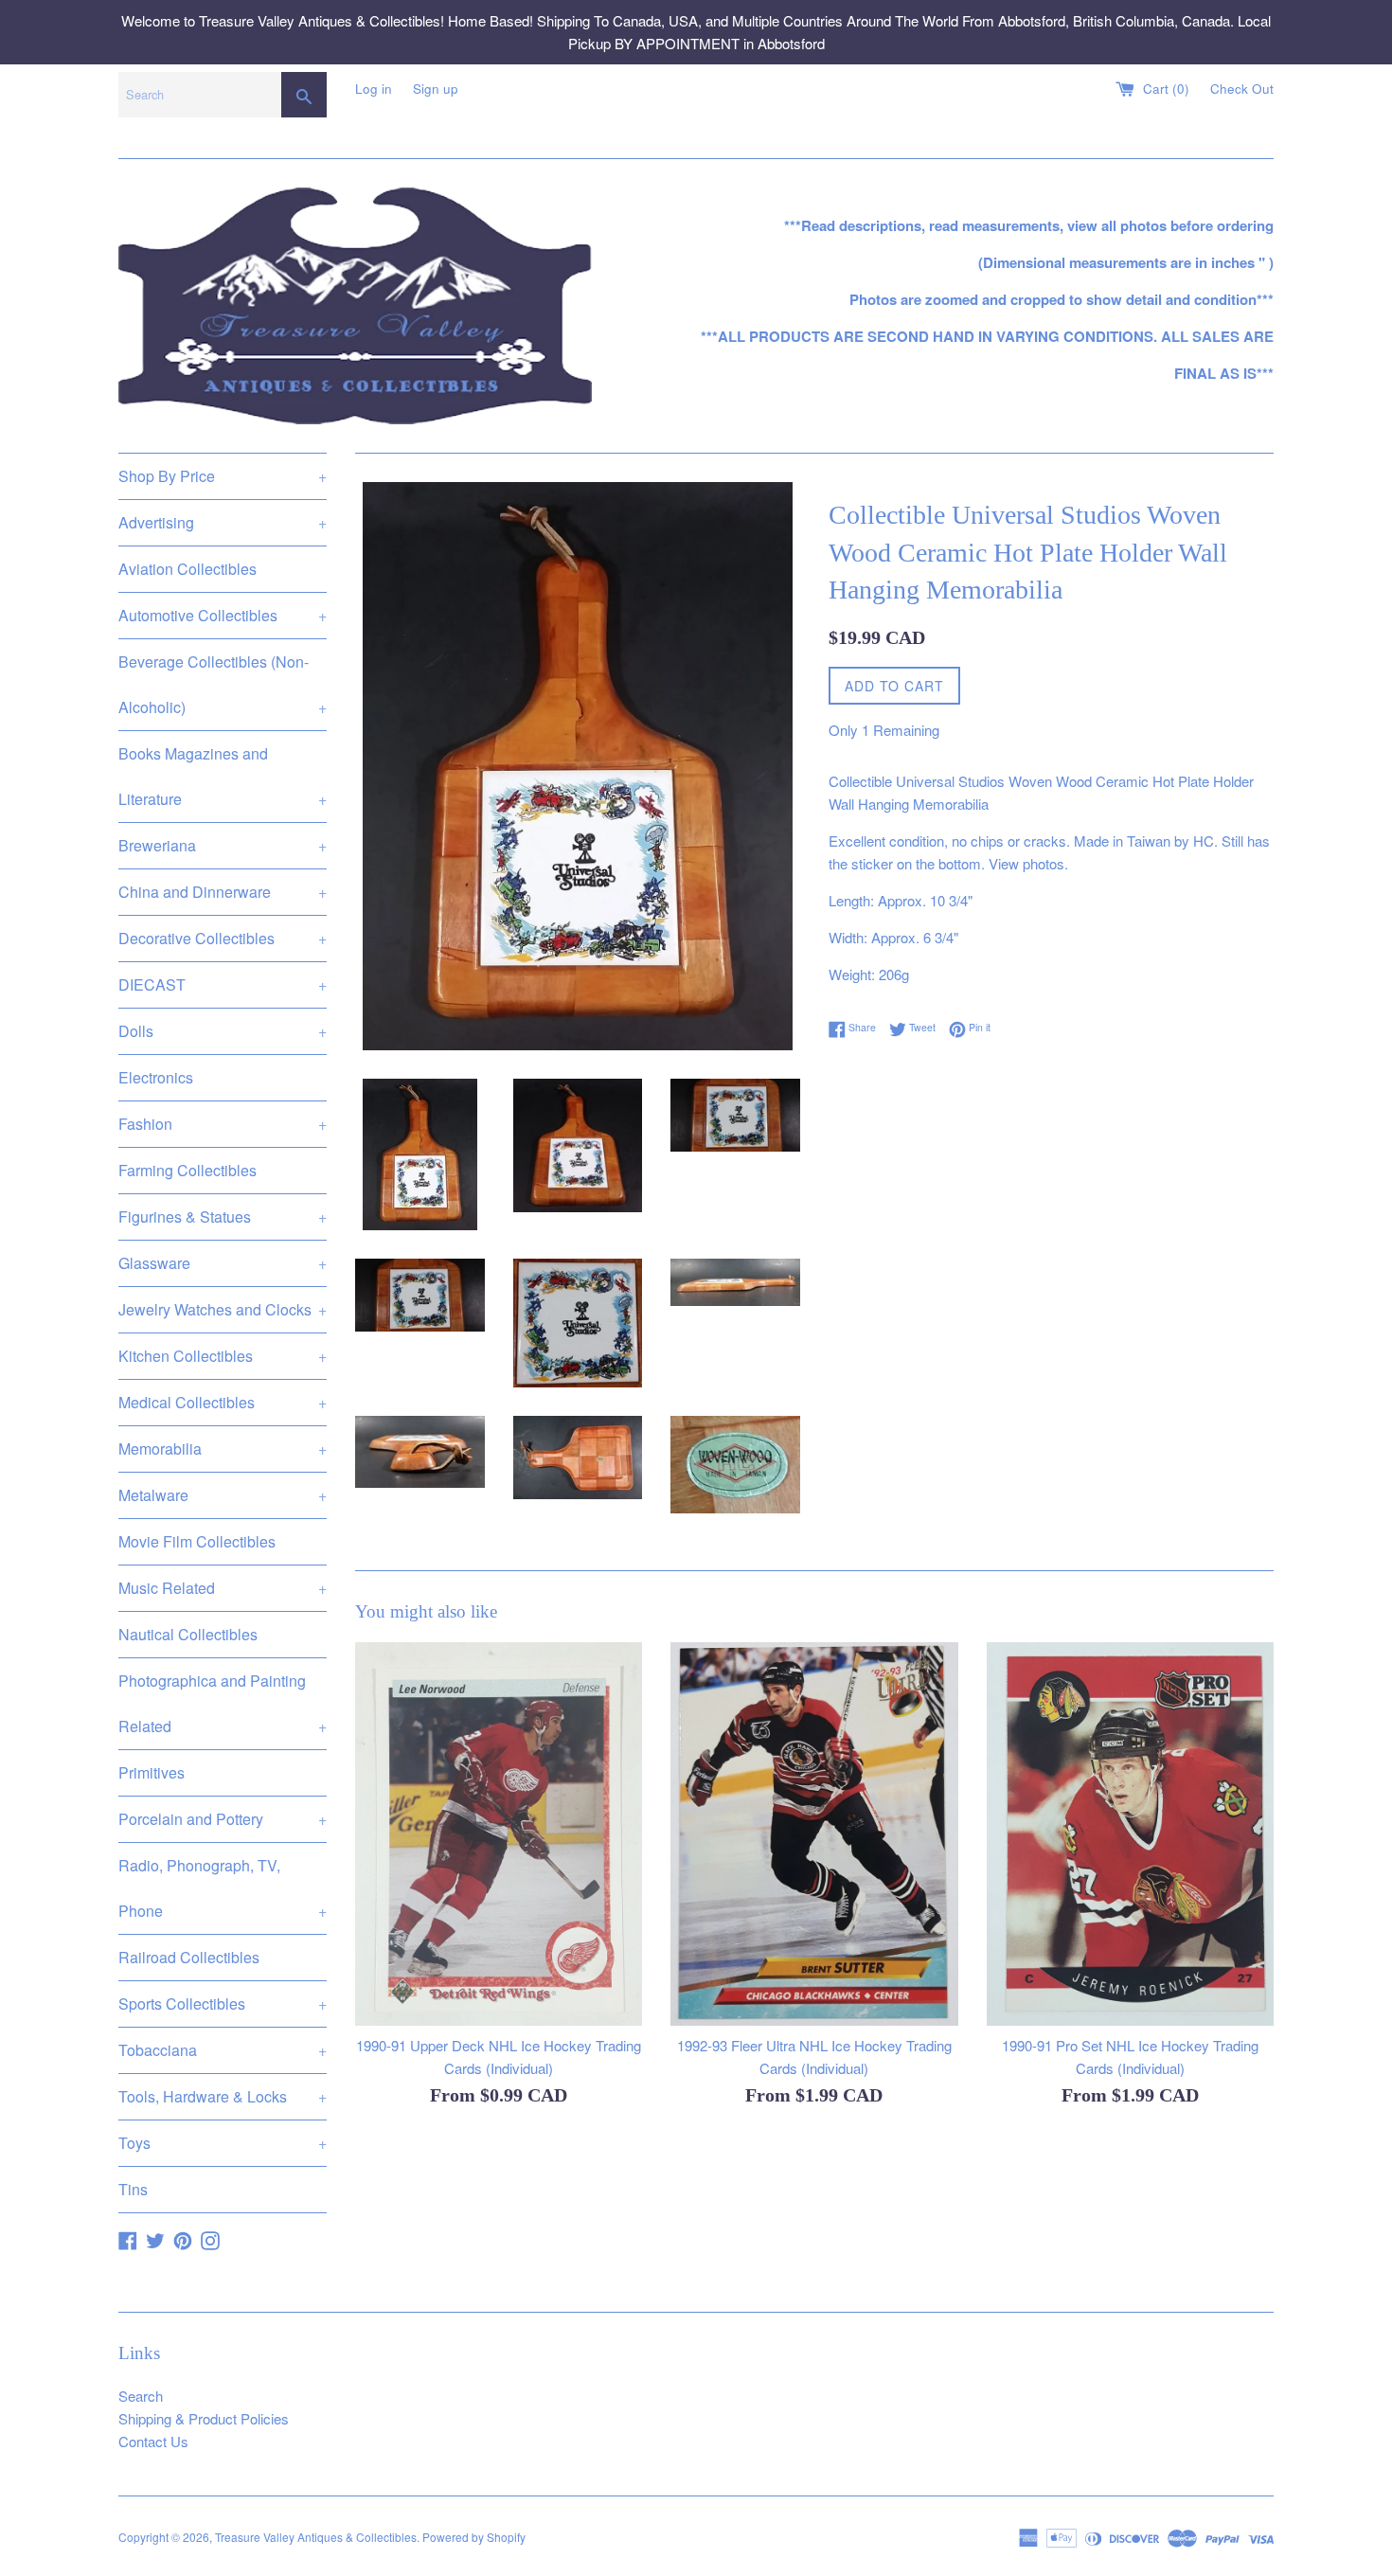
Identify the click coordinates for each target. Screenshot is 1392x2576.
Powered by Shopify (474, 2537)
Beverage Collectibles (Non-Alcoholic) (223, 684)
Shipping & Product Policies (204, 2418)
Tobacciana (223, 2050)
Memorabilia (223, 1449)
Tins (133, 2189)
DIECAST (223, 984)
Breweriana (223, 845)
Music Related (223, 1588)
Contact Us (153, 2441)
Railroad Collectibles (189, 1957)
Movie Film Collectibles (197, 1541)
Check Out (1242, 89)
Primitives (152, 1772)
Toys (223, 2143)
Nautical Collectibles (188, 1634)
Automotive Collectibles (223, 615)
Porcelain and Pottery (223, 1819)
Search (141, 2396)
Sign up (436, 89)
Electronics (156, 1077)
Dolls (223, 1031)
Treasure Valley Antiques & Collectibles (316, 2537)
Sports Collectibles (223, 2004)
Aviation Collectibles (187, 569)
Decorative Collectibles (223, 938)
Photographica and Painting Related (223, 1703)
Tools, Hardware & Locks (223, 2096)
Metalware (223, 1495)
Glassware (223, 1263)
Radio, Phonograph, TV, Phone (223, 1888)
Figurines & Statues (223, 1216)
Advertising (223, 522)
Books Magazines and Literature (223, 776)
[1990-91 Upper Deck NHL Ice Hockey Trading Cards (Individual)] (499, 1834)
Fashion (223, 1124)
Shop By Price (223, 476)
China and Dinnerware (223, 892)
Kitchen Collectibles (223, 1356)
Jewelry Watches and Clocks (223, 1309)
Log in (374, 89)
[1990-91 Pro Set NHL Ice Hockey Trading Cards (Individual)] (1130, 1834)
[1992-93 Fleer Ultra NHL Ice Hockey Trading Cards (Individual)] (814, 1834)
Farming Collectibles (187, 1170)
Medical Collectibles (223, 1402)
